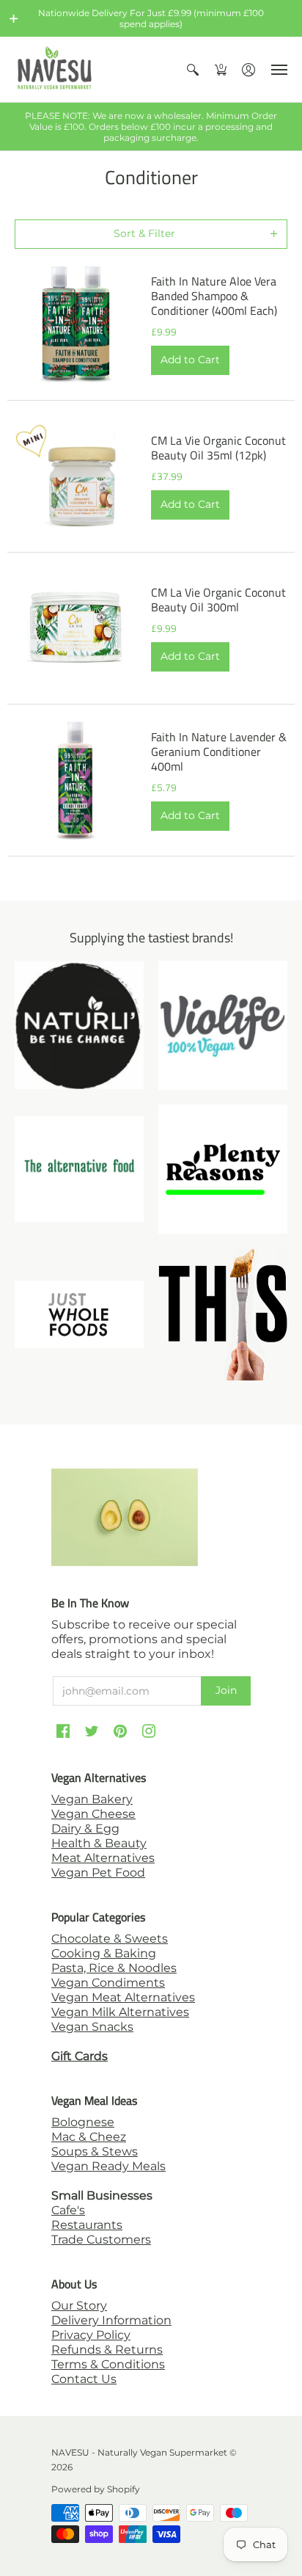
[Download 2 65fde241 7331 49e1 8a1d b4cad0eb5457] (223, 1169)
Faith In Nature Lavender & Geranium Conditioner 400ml (219, 752)
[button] (14, 18)
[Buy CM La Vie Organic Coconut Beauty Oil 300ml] (75, 628)
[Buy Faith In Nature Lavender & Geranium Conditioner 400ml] (75, 780)
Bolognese (83, 2122)
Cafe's (68, 2210)
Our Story (79, 2306)
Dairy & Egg (85, 1829)
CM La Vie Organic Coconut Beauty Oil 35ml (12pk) (218, 448)
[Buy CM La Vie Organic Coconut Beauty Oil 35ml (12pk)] (75, 476)
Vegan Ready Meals (108, 2166)
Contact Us (84, 2379)
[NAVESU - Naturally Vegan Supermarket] (55, 69)
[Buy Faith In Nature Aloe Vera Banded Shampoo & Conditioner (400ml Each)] (75, 324)
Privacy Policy (91, 2335)
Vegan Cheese (93, 1814)
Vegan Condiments (108, 1983)
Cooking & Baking (104, 1953)
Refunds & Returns (107, 2350)
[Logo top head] (223, 1314)
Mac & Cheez (89, 2137)
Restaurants (87, 2225)
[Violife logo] (223, 1025)
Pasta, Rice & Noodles (114, 1968)
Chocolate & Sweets (110, 1939)
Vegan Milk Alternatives (120, 2012)
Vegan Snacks (92, 2027)
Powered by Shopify (96, 2489)
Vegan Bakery (92, 1799)
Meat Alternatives (103, 1858)
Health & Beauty (99, 1843)
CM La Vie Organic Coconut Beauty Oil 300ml (218, 600)
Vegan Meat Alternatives (123, 1997)
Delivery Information (111, 2320)
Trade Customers (101, 2240)
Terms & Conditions (108, 2364)
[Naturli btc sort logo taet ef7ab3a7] (79, 1025)
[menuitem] (193, 69)
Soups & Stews (95, 2151)
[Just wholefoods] (79, 1314)
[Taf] (79, 1169)
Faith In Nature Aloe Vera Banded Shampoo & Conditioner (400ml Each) (214, 296)
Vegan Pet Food (98, 1873)
